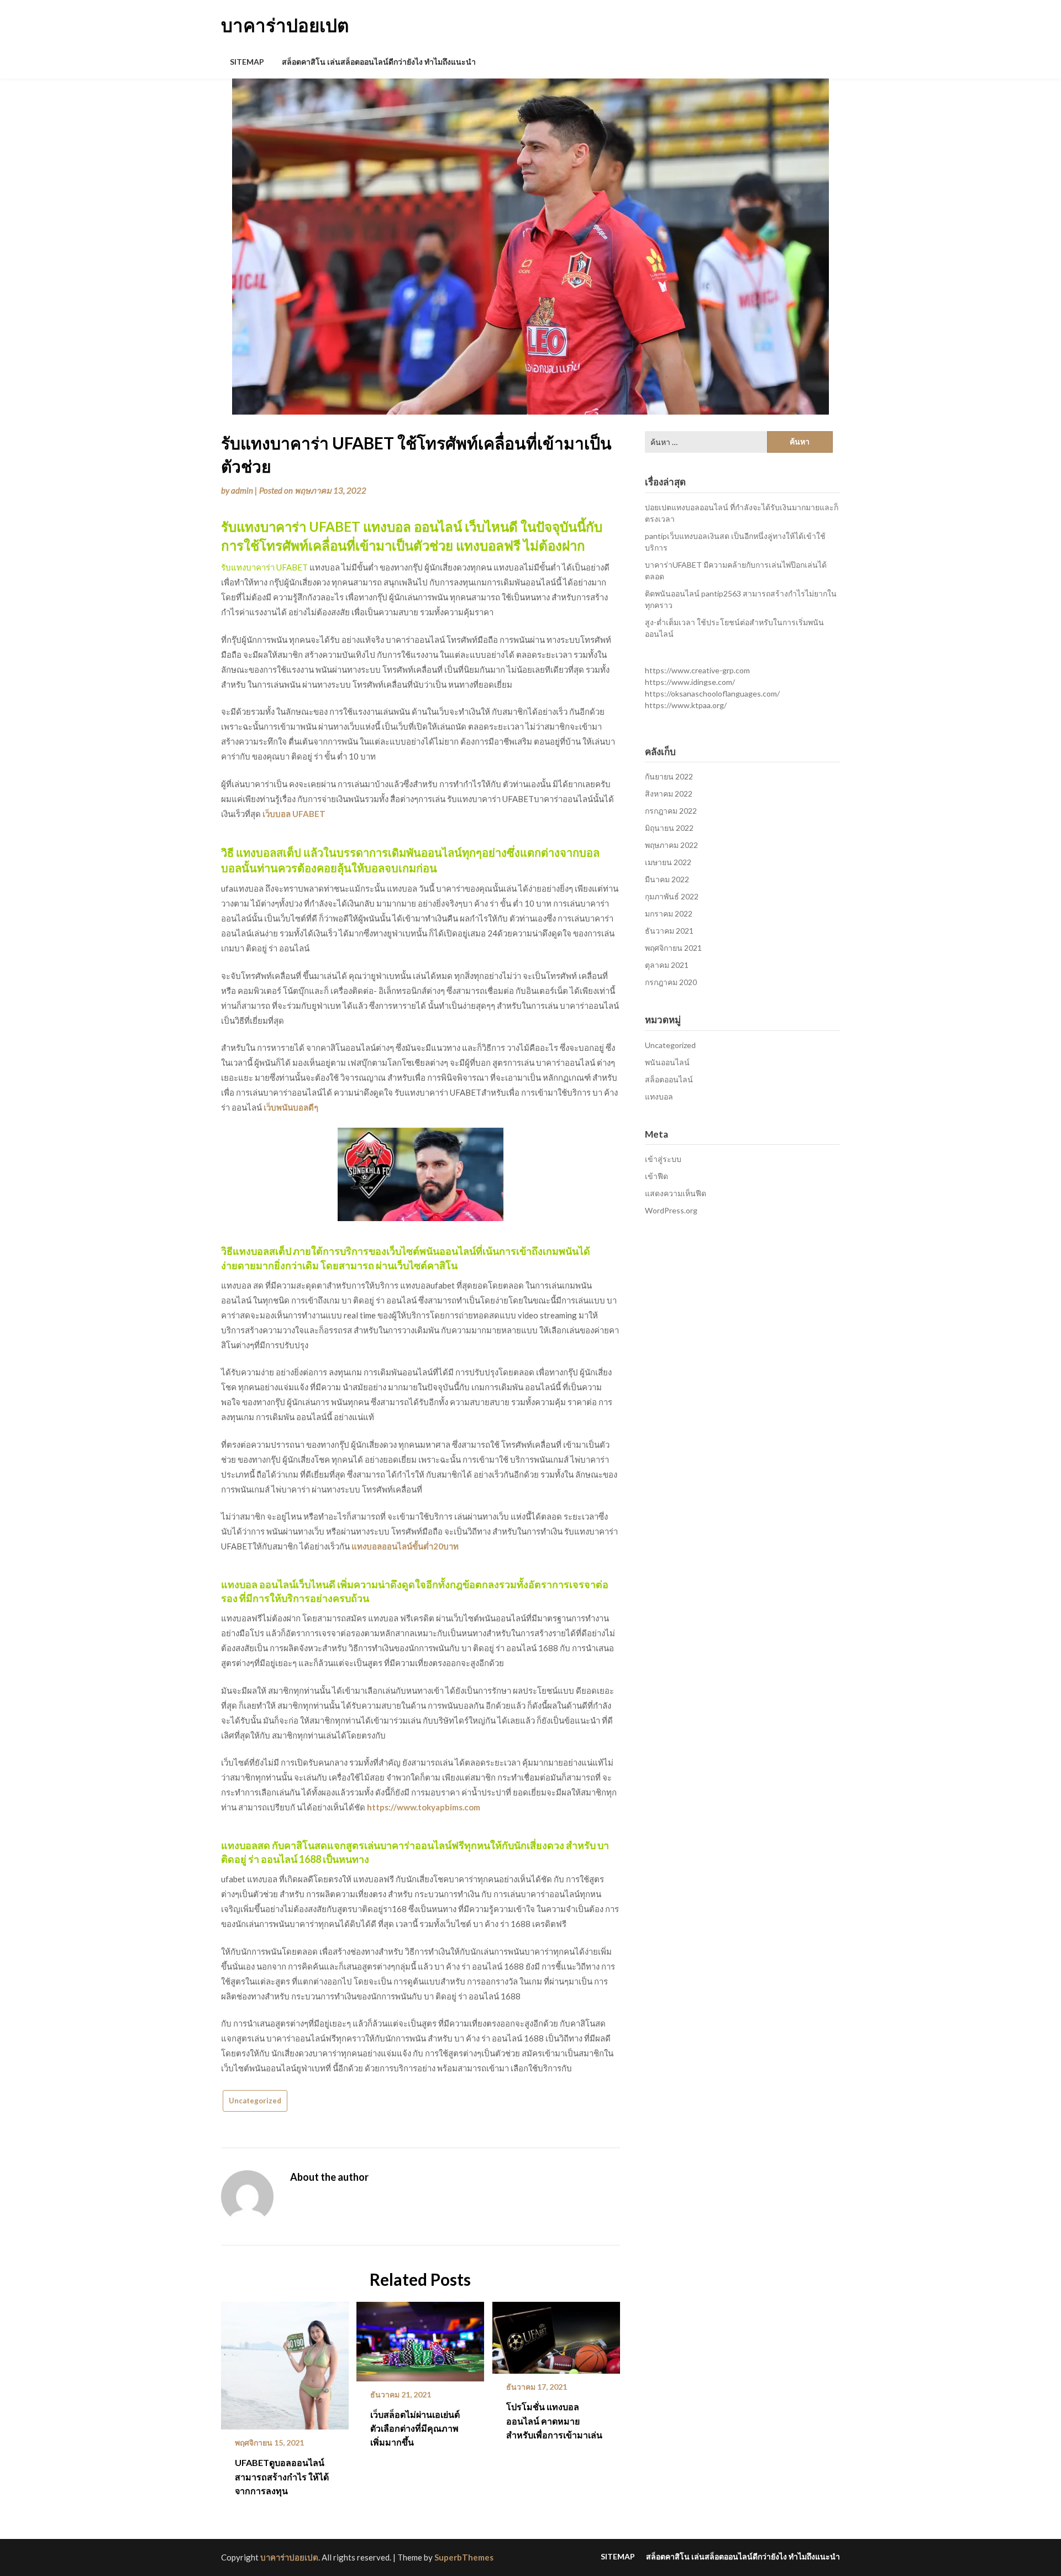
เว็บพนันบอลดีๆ (291, 1107)
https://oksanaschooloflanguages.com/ (712, 693)
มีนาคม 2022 (667, 879)
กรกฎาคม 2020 (671, 982)
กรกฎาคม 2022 (671, 811)
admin (242, 490)
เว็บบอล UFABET (294, 814)
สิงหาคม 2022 (669, 794)
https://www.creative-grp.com (697, 670)
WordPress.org (671, 1210)
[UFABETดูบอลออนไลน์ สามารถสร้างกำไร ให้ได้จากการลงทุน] (285, 2362)
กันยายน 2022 (669, 776)
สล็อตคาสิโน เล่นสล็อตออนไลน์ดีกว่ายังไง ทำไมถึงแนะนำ (379, 62)
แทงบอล (659, 1096)
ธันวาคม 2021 (669, 931)
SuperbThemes (464, 2557)
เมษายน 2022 (668, 862)
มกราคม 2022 (669, 913)
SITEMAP (247, 62)
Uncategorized (255, 2101)
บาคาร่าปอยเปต (285, 25)
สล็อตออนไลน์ (669, 1079)
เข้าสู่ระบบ (663, 1159)
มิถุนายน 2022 (669, 828)
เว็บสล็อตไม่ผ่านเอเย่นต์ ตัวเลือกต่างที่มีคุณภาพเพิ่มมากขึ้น (415, 2428)
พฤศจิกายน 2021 (673, 948)
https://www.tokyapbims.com (424, 1807)
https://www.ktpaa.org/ (686, 705)
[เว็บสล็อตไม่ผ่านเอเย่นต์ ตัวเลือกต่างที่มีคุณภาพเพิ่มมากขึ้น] (420, 2338)
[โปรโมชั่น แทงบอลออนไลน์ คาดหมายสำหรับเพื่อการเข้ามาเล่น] (556, 2334)
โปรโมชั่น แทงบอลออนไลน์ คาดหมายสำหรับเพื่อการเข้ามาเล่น (554, 2420)
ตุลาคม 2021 (667, 965)
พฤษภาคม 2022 (671, 845)
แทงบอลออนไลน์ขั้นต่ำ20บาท (405, 1546)
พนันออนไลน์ (667, 1062)
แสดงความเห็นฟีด (676, 1193)
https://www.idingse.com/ (690, 682)
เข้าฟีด (656, 1176)
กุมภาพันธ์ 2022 (672, 896)
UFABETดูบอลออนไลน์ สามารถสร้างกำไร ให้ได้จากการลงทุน (282, 2476)
